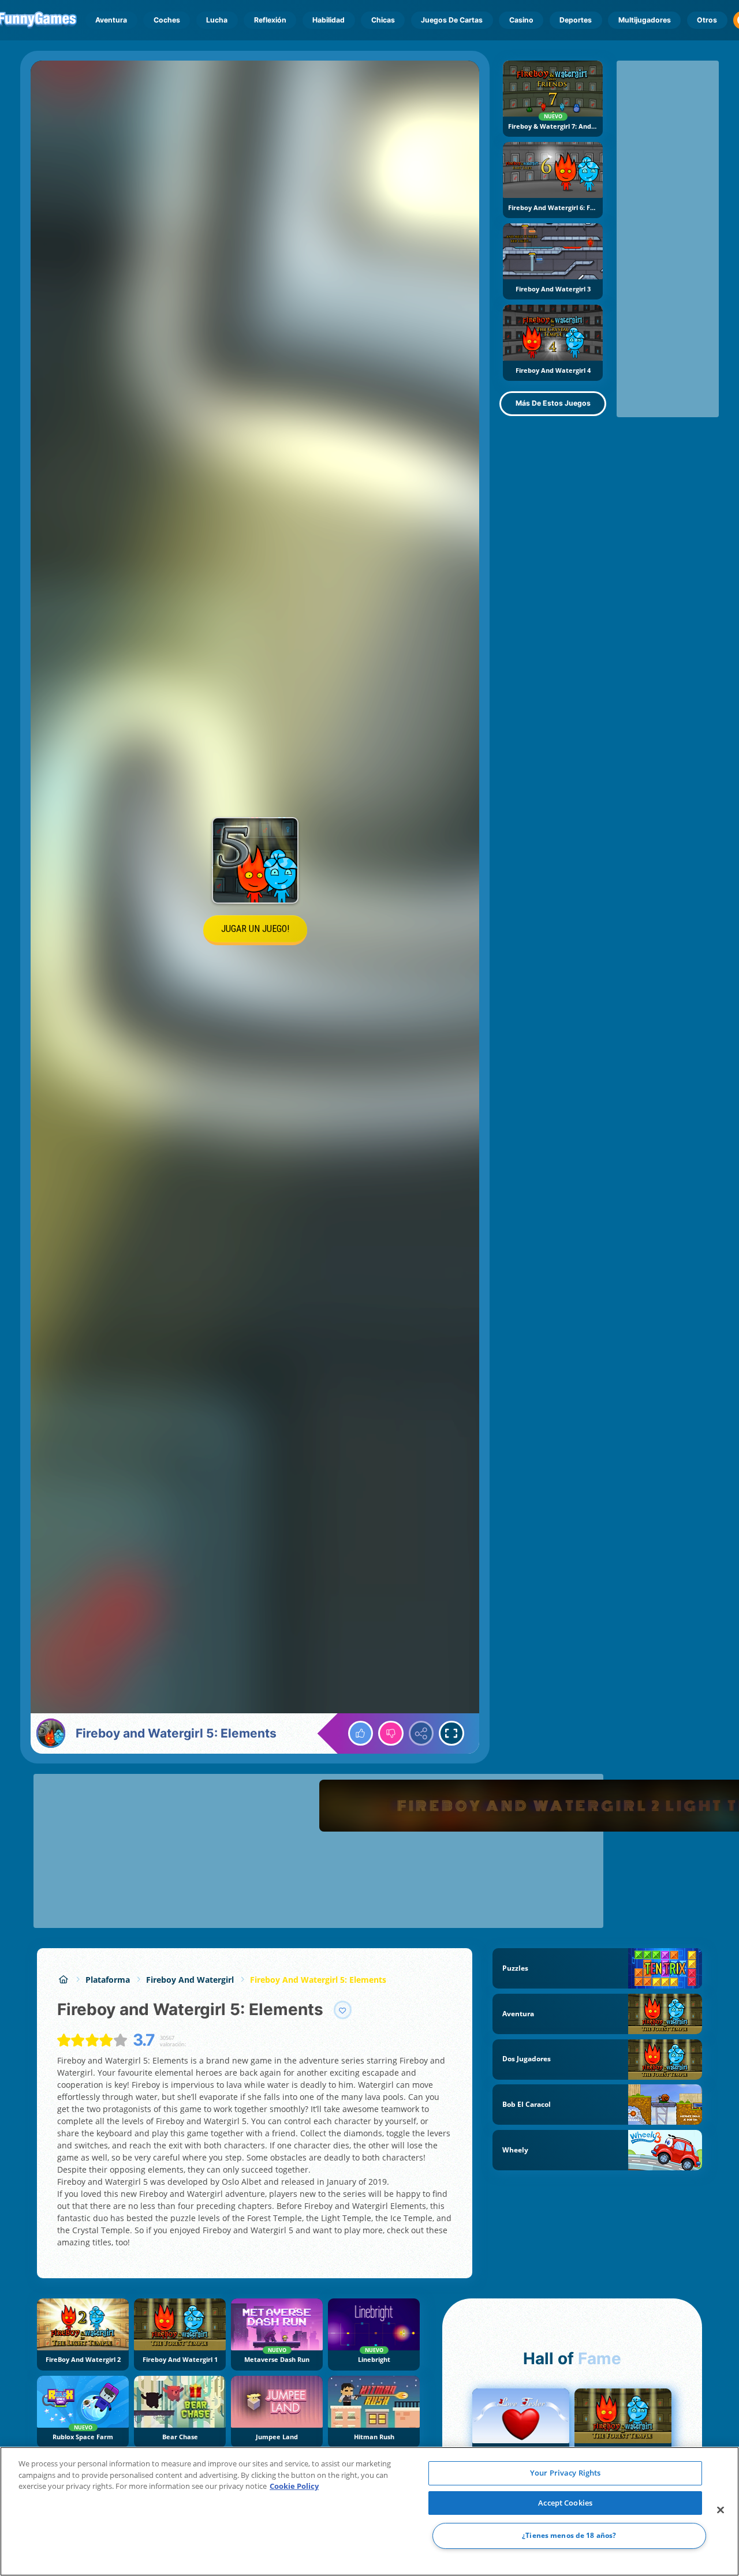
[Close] (721, 2510)
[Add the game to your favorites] (343, 2010)
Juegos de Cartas (452, 20)
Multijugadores (645, 20)
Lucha (217, 20)
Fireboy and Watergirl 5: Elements (318, 1980)
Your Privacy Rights (565, 2473)
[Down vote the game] (391, 1733)
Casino (521, 20)
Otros (707, 20)
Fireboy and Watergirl (190, 1980)
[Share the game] (421, 1733)
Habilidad (329, 20)
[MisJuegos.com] (63, 1980)
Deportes (576, 20)
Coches (167, 20)
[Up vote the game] (361, 1733)
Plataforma (108, 1980)
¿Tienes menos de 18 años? (569, 2536)
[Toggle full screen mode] (451, 1733)
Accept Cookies (565, 2503)
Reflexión (270, 20)
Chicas (383, 20)
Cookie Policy (294, 2486)
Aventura (111, 20)
